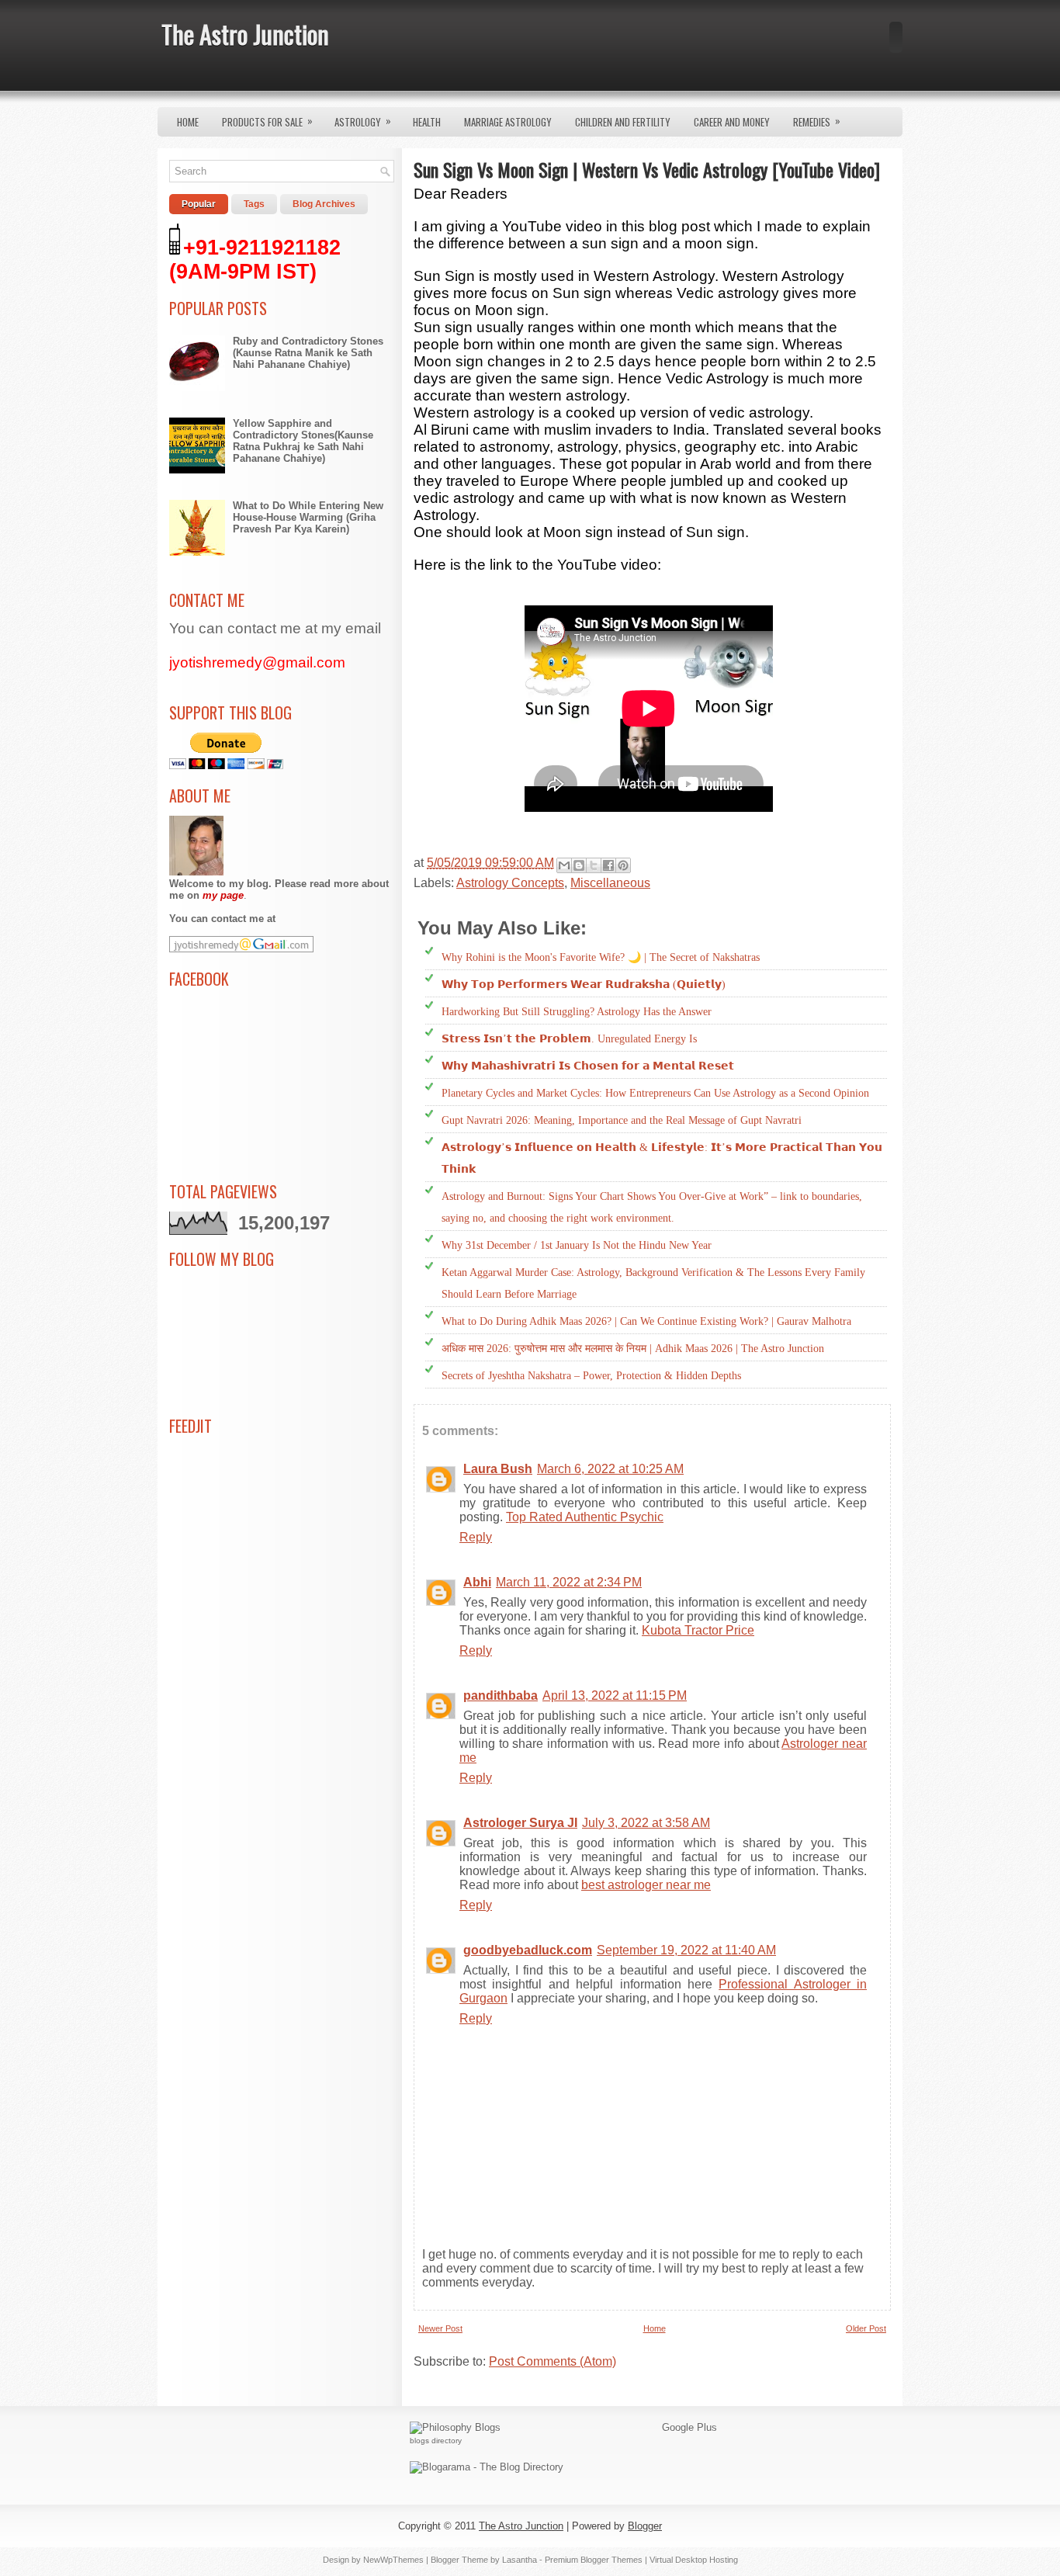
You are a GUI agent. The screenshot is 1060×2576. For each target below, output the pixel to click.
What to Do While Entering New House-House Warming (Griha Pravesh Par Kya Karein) (308, 517)
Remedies (817, 121)
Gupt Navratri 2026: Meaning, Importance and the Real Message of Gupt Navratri (622, 1120)
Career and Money (732, 122)
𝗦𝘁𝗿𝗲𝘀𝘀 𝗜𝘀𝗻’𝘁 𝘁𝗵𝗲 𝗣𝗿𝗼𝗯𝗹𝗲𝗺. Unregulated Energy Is (569, 1039)
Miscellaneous (610, 883)
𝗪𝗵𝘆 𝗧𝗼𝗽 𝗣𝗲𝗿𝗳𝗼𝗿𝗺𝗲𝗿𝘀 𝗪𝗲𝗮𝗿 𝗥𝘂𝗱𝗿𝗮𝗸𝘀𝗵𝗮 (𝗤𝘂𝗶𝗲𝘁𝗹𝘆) (584, 985)
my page (223, 895)
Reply (476, 1537)
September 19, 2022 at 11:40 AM (686, 1950)
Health (427, 122)
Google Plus (689, 2427)
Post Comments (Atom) (553, 2361)
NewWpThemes (393, 2560)
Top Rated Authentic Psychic (585, 1517)
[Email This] (564, 865)
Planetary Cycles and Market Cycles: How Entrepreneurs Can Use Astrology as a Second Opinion (655, 1093)
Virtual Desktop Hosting (694, 2560)
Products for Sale (267, 121)
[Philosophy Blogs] (455, 2427)
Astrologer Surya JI (520, 1823)
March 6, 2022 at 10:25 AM (610, 1469)
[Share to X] (594, 865)
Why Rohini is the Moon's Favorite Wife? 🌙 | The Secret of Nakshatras (601, 957)
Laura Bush (498, 1469)
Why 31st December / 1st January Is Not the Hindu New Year (577, 1245)
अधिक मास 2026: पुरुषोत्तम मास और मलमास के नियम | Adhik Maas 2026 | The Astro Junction (633, 1349)
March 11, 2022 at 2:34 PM (569, 1582)
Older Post (866, 2328)
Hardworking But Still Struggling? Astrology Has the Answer (577, 1012)
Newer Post (440, 2328)
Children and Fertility (623, 122)
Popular (199, 204)
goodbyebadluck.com (528, 1950)
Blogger (645, 2526)
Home (188, 122)
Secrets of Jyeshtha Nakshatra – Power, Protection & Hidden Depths (591, 1376)
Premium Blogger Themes (594, 2560)
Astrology (363, 121)
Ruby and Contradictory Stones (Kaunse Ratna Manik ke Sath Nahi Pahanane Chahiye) (308, 353)
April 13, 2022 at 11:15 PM (615, 1695)
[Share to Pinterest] (623, 865)
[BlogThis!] (579, 865)
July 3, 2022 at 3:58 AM (646, 1823)
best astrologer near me (646, 1885)
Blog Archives (324, 204)
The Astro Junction (245, 34)
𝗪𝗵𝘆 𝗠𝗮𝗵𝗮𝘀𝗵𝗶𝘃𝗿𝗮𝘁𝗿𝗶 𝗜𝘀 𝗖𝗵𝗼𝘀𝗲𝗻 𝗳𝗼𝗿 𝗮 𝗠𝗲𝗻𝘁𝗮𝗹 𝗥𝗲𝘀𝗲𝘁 (588, 1066)
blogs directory (436, 2441)
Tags (254, 204)
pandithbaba (501, 1695)
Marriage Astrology (508, 122)
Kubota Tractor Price (698, 1630)
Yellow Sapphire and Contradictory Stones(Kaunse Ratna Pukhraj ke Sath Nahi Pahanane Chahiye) (303, 441)
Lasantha (520, 2560)
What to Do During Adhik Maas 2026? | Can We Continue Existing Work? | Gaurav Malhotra (646, 1321)
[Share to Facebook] (608, 865)
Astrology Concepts (510, 883)
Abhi (477, 1582)
